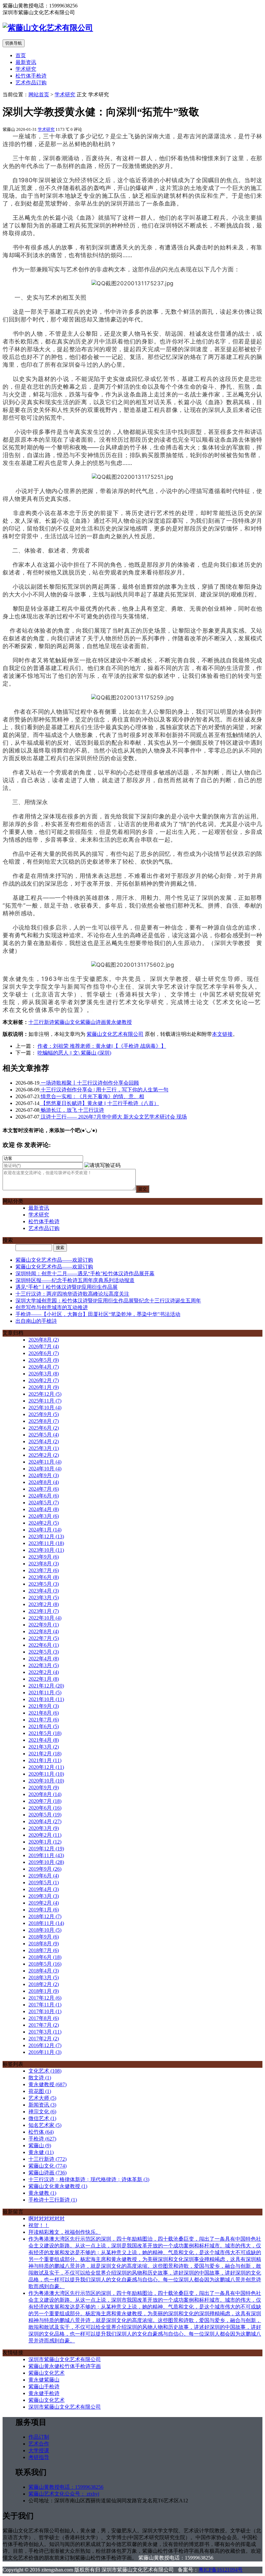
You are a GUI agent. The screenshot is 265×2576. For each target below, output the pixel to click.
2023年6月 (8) (44, 1577)
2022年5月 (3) (44, 1652)
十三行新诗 (41, 1022)
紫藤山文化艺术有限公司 (115, 1034)
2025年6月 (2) (44, 1428)
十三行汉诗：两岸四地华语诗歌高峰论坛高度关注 (72, 1294)
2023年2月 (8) (44, 1604)
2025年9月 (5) (44, 1414)
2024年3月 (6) (44, 1516)
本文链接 (222, 1034)
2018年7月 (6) (44, 1950)
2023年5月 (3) (44, 1584)
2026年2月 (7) (44, 1380)
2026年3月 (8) (44, 1374)
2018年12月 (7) (45, 1916)
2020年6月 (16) (45, 1808)
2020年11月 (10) (46, 1774)
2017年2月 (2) (44, 2039)
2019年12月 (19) (46, 1849)
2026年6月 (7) (44, 1353)
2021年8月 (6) (44, 1713)
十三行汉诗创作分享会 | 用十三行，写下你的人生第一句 (104, 1090)
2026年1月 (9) (44, 1387)
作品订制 (39, 2437)
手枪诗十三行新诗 (53, 2200)
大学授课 (39, 2450)
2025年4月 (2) (44, 1441)
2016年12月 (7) (45, 2045)
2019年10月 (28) (46, 1862)
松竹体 (41, 2132)
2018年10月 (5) (45, 1930)
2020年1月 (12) (45, 1842)
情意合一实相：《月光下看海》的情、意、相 (92, 1096)
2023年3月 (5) (44, 1598)
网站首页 (39, 95)
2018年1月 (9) (44, 1991)
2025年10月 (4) (45, 1408)
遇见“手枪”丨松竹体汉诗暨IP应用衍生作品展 (67, 1287)
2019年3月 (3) (44, 1896)
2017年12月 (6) (45, 1998)
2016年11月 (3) (45, 2052)
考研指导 (39, 2457)
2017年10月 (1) (45, 2011)
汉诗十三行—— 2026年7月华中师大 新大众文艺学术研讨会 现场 (113, 1117)
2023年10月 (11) (46, 1550)
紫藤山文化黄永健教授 (58, 2186)
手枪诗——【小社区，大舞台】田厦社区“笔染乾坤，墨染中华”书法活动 (98, 1314)
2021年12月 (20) (46, 1686)
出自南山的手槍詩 (36, 1321)
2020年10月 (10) (46, 1781)
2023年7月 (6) (44, 1570)
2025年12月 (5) (45, 1394)
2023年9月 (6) (44, 1557)
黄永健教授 (119, 1022)
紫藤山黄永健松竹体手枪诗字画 (65, 2366)
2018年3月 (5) (44, 1977)
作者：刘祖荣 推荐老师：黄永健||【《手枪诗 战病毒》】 (102, 1046)
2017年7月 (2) (44, 2025)
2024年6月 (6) (44, 1496)
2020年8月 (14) (45, 1794)
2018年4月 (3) (44, 1971)
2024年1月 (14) (45, 1530)
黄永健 (41, 2152)
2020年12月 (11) (46, 1767)
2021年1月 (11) (45, 1760)
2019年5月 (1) (44, 1882)
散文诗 (40, 2078)
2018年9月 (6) (44, 1937)
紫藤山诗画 (93, 1022)
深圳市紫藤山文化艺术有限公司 (65, 2359)
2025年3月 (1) (44, 1448)
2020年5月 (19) (45, 1815)
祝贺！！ (39, 2225)
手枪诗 (42, 2139)
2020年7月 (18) (45, 1801)
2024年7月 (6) (44, 1489)
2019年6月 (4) (44, 1876)
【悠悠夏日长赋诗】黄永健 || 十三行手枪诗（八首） (99, 1103)
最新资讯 (26, 62)
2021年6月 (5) (44, 1726)
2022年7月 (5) (44, 1638)
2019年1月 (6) (44, 1910)
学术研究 (26, 69)
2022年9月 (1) (44, 1625)
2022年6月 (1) (44, 1645)
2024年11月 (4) (45, 1462)
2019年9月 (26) (45, 1869)
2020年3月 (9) (44, 1828)
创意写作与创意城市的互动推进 (52, 1307)
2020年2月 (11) (45, 1835)
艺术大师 (42, 2098)
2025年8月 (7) (44, 1421)
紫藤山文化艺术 (47, 2373)
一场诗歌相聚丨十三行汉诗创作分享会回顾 (89, 1083)
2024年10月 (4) (45, 1469)
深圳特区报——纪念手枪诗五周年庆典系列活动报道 (75, 1280)
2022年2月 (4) (44, 1672)
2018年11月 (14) (46, 1923)
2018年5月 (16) (45, 1964)
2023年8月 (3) (44, 1564)
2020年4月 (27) (45, 1821)
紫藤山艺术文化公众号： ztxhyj (64, 2494)
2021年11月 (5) (45, 1693)
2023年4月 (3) (44, 1591)
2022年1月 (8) (44, 1679)
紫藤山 (40, 2145)
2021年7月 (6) (44, 1720)
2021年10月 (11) (46, 1699)
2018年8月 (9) (44, 1944)
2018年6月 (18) (45, 1957)
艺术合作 (39, 2444)
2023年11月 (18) (46, 1543)
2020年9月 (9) (44, 1787)
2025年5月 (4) (44, 1435)
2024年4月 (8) (44, 1509)
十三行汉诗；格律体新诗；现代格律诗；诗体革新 (89, 2179)
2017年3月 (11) (45, 2032)
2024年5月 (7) (44, 1503)
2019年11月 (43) (46, 1855)
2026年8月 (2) (44, 1340)
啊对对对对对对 (47, 2219)
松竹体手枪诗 (31, 76)
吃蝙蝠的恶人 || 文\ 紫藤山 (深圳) (74, 1053)
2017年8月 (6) (44, 2018)
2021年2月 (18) (45, 1754)
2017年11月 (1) (45, 2005)
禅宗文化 (42, 2112)
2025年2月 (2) (44, 1455)
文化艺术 (45, 2071)
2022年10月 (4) (45, 1618)
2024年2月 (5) (44, 1523)
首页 (21, 55)
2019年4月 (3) (44, 1889)
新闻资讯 (42, 2105)
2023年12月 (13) (46, 1536)
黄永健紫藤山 (44, 2380)
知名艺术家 (45, 2125)
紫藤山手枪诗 (44, 2387)
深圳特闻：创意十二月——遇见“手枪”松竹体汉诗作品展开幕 (85, 1273)
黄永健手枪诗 (44, 2393)
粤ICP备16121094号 (221, 2570)
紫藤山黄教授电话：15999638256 (66, 2487)
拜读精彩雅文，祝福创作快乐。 (65, 2232)
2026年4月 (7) (44, 1367)
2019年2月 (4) (44, 1903)
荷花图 (40, 2091)
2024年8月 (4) (44, 1482)
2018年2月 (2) (44, 1984)
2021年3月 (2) (44, 1747)
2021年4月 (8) (44, 1740)
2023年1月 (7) (44, 1611)
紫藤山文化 (67, 1022)
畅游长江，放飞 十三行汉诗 (72, 1110)
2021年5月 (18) (45, 1733)
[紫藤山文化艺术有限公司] (48, 28)
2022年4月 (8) (44, 1659)
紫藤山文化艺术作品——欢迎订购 (54, 1260)
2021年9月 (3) (44, 1706)
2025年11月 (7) (45, 1401)
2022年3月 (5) (44, 1665)
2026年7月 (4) (44, 1346)
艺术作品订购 (31, 83)
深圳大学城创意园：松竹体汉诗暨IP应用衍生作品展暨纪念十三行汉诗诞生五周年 (108, 1301)
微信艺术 (42, 2118)
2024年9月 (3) (44, 1475)
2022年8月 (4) (44, 1631)
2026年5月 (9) (44, 1360)
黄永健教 (42, 2193)
